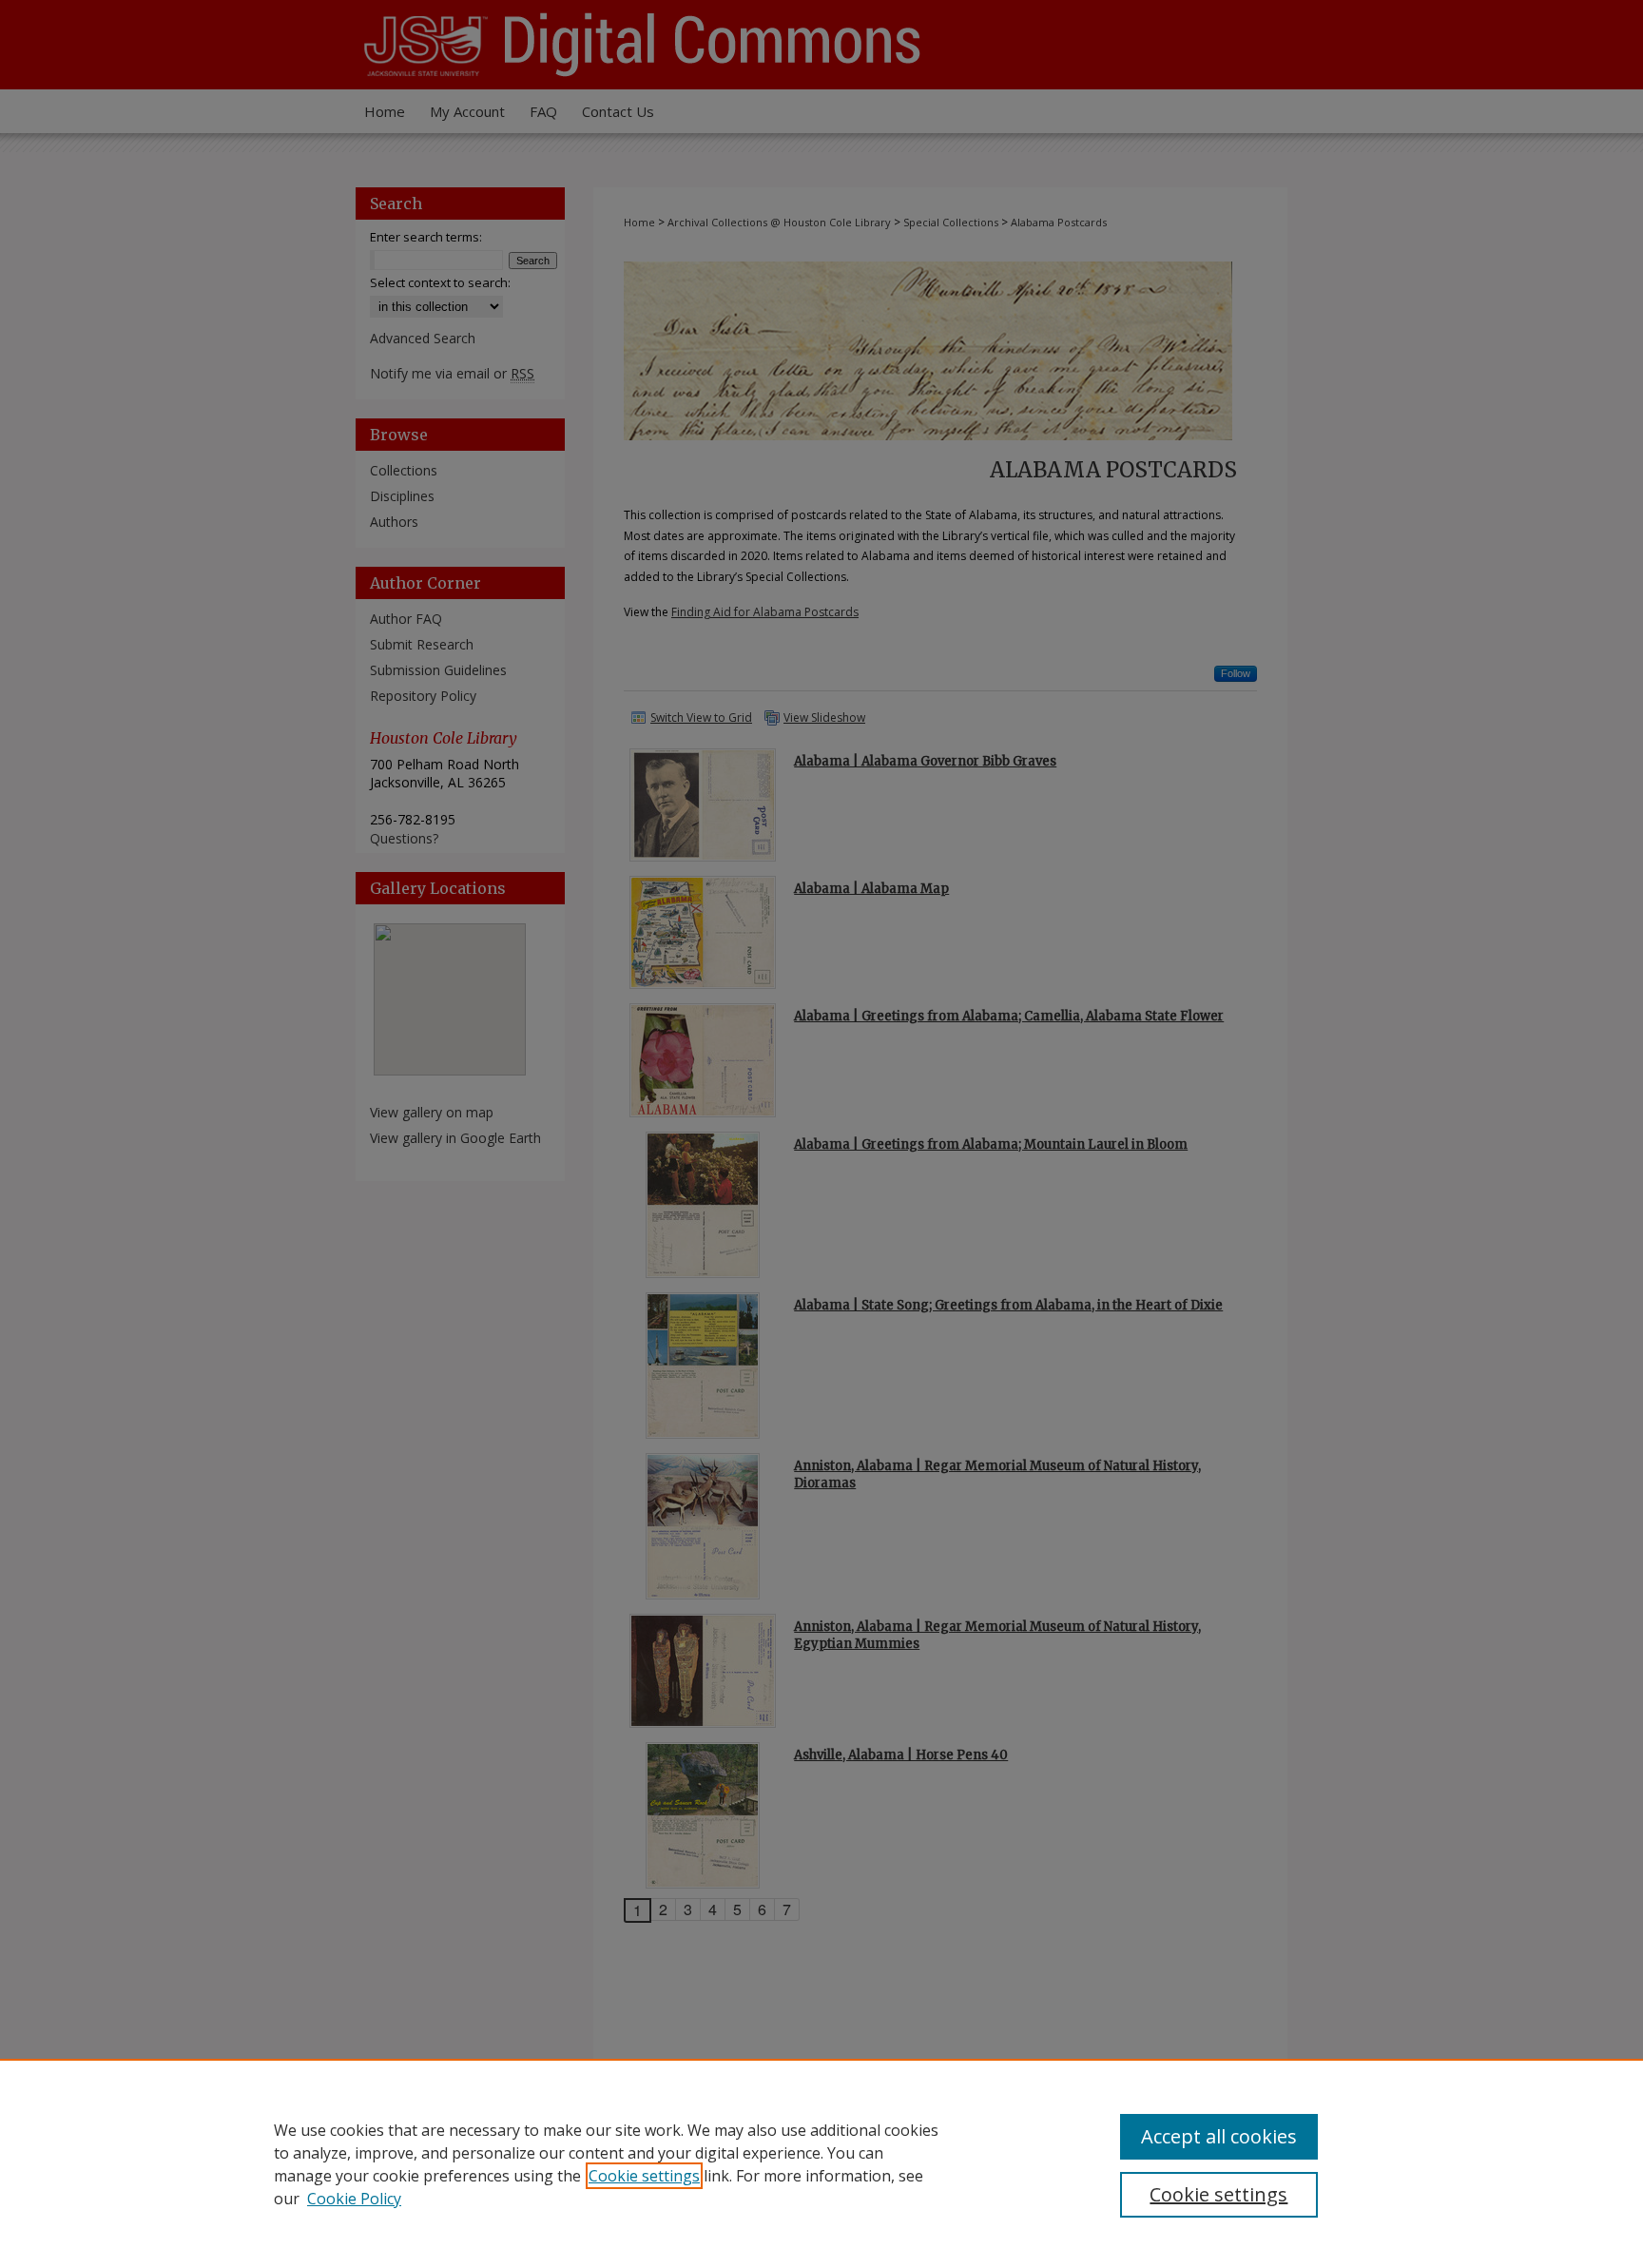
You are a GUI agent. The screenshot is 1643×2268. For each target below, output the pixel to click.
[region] (821, 2163)
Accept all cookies (1219, 2136)
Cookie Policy (354, 2199)
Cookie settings (644, 2176)
